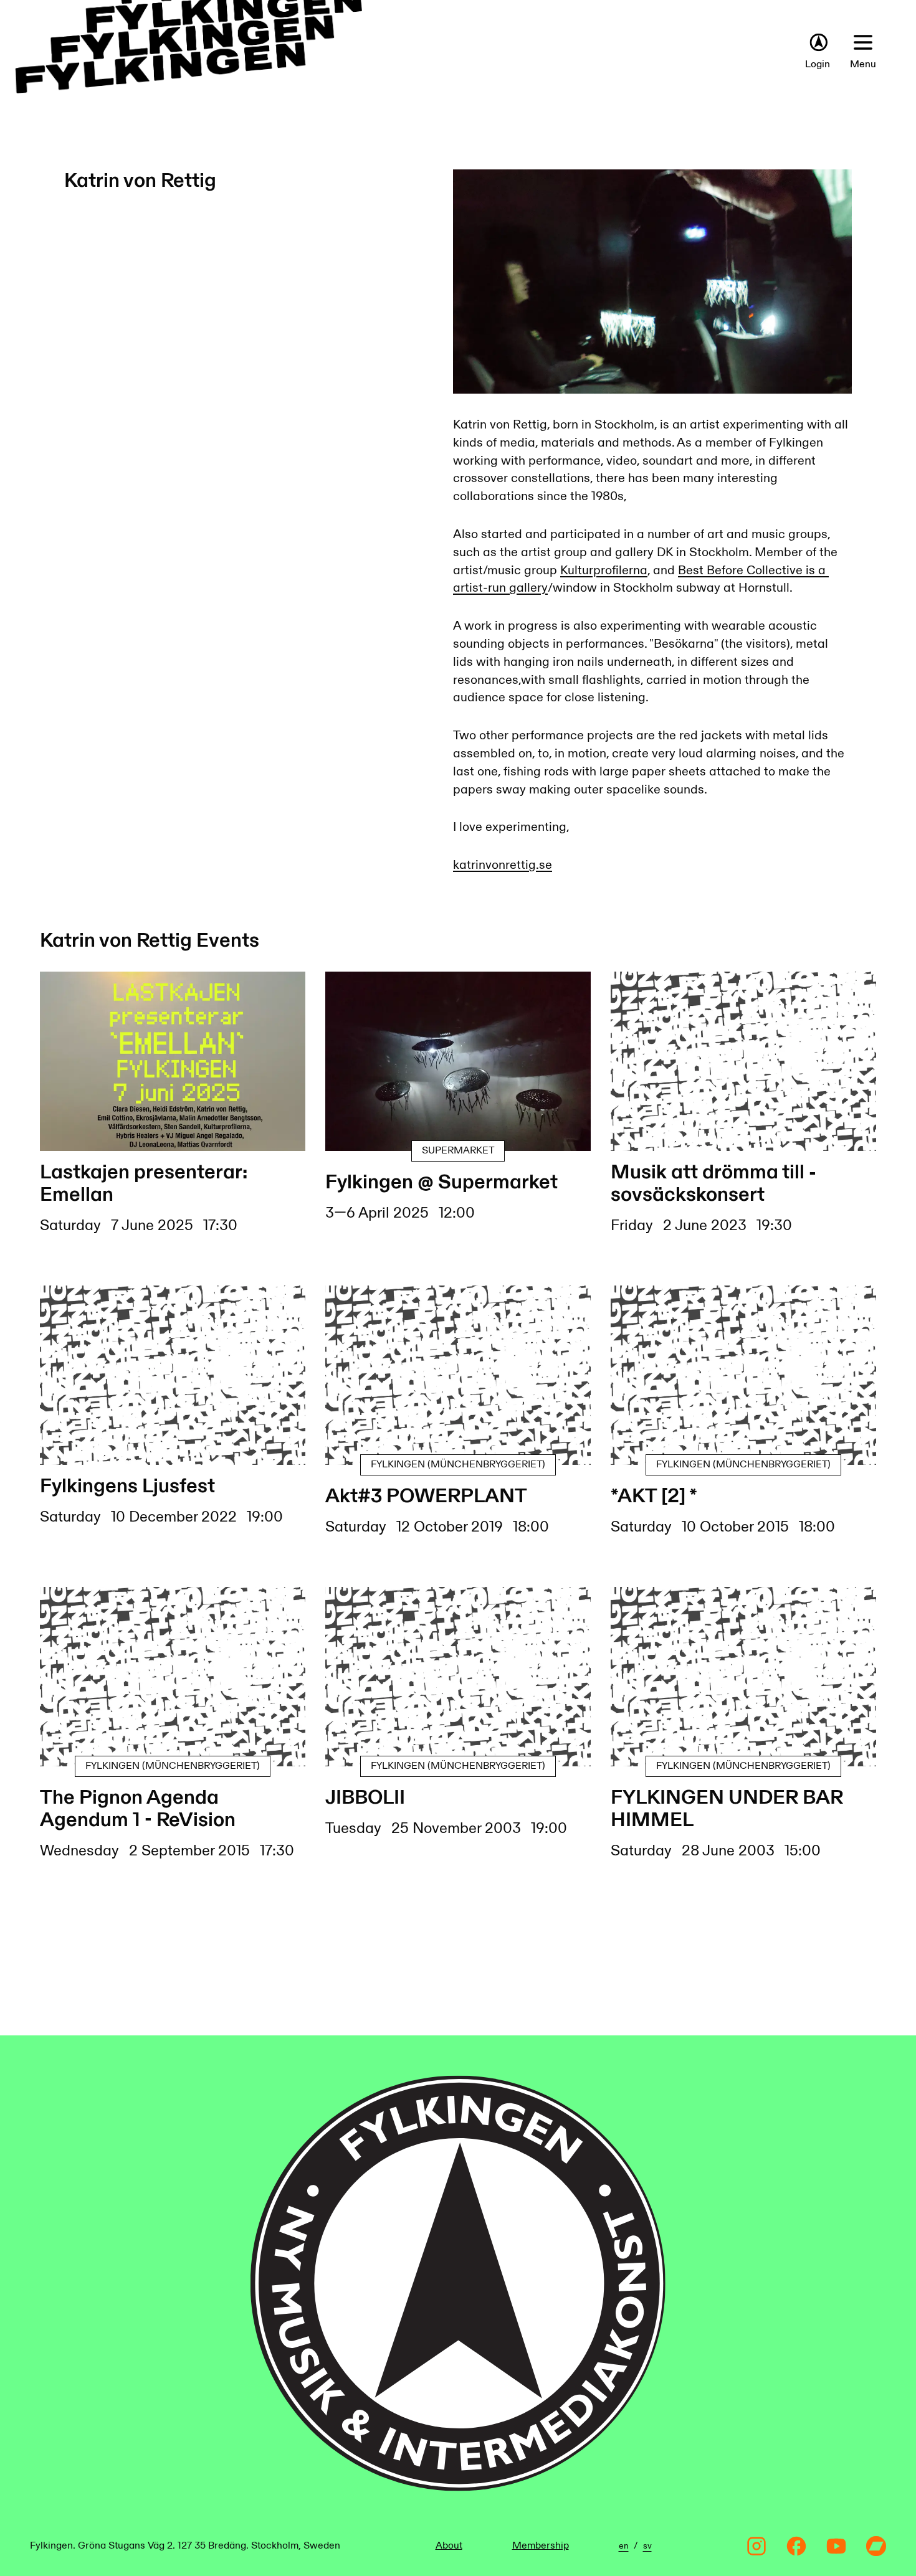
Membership (541, 2546)
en (624, 2546)
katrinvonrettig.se (503, 865)
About (449, 2546)
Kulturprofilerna (604, 571)
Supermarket (458, 1151)
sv (647, 2546)
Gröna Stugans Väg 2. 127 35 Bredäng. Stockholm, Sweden (209, 2546)
